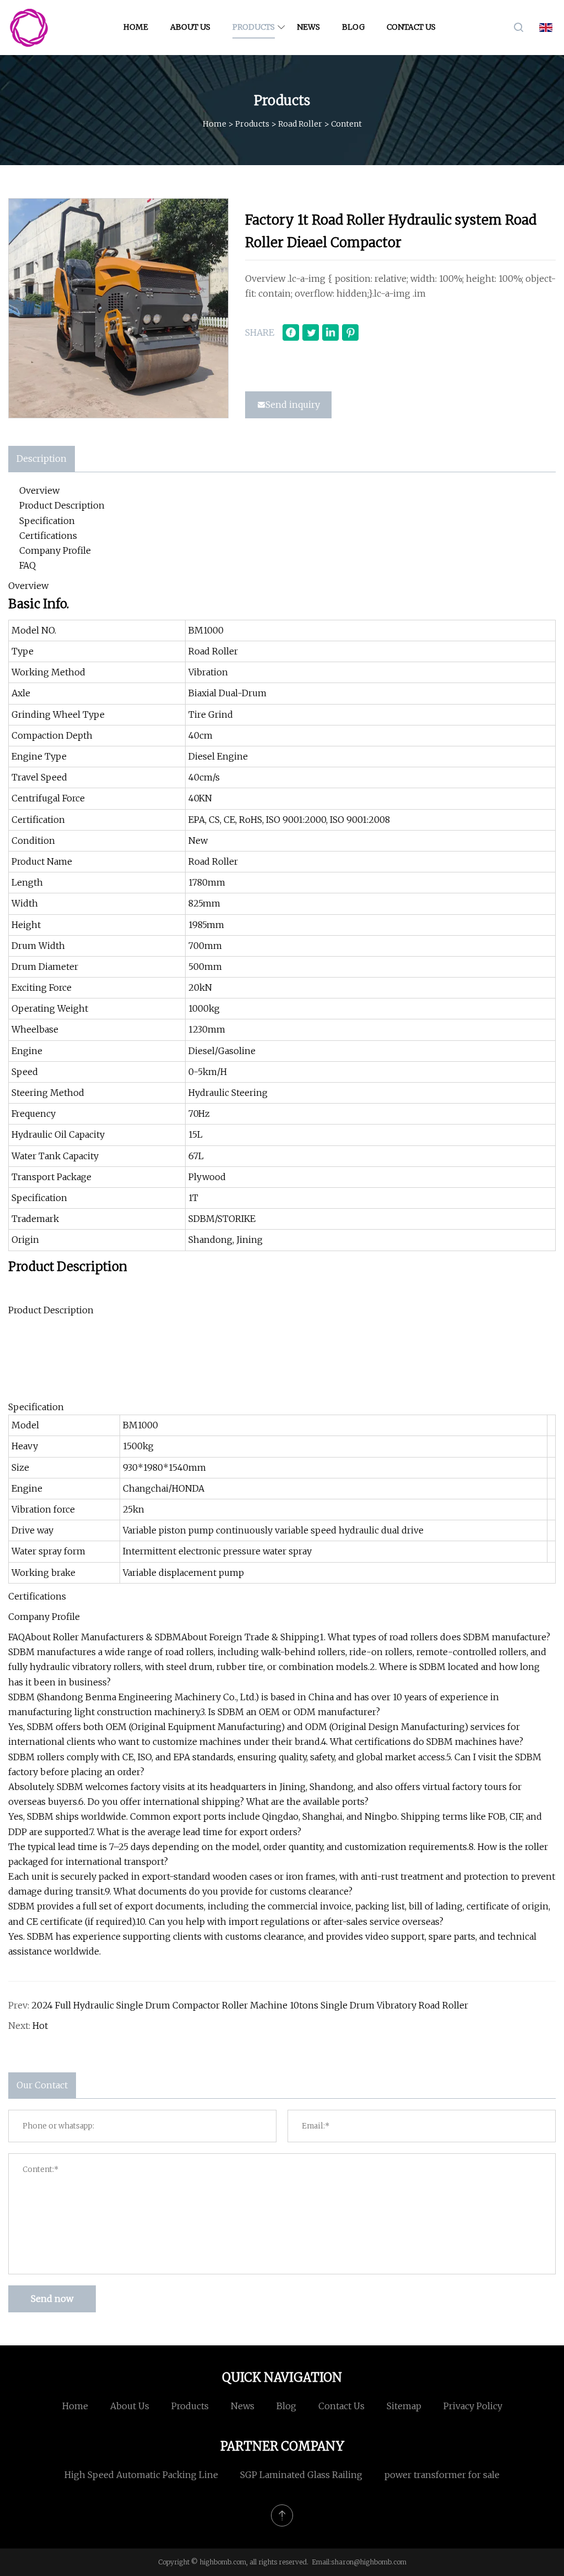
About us (190, 27)
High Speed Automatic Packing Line (141, 2475)
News (308, 27)
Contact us (411, 27)
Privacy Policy (473, 2406)
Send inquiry (293, 405)
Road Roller (300, 124)
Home (136, 27)
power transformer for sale (442, 2475)
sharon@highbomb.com (369, 2562)
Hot (40, 2026)
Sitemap (404, 2406)
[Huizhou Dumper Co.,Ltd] (29, 28)
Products (254, 27)
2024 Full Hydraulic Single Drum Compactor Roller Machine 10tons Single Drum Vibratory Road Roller (250, 2005)
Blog (353, 27)
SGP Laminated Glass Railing (301, 2475)
